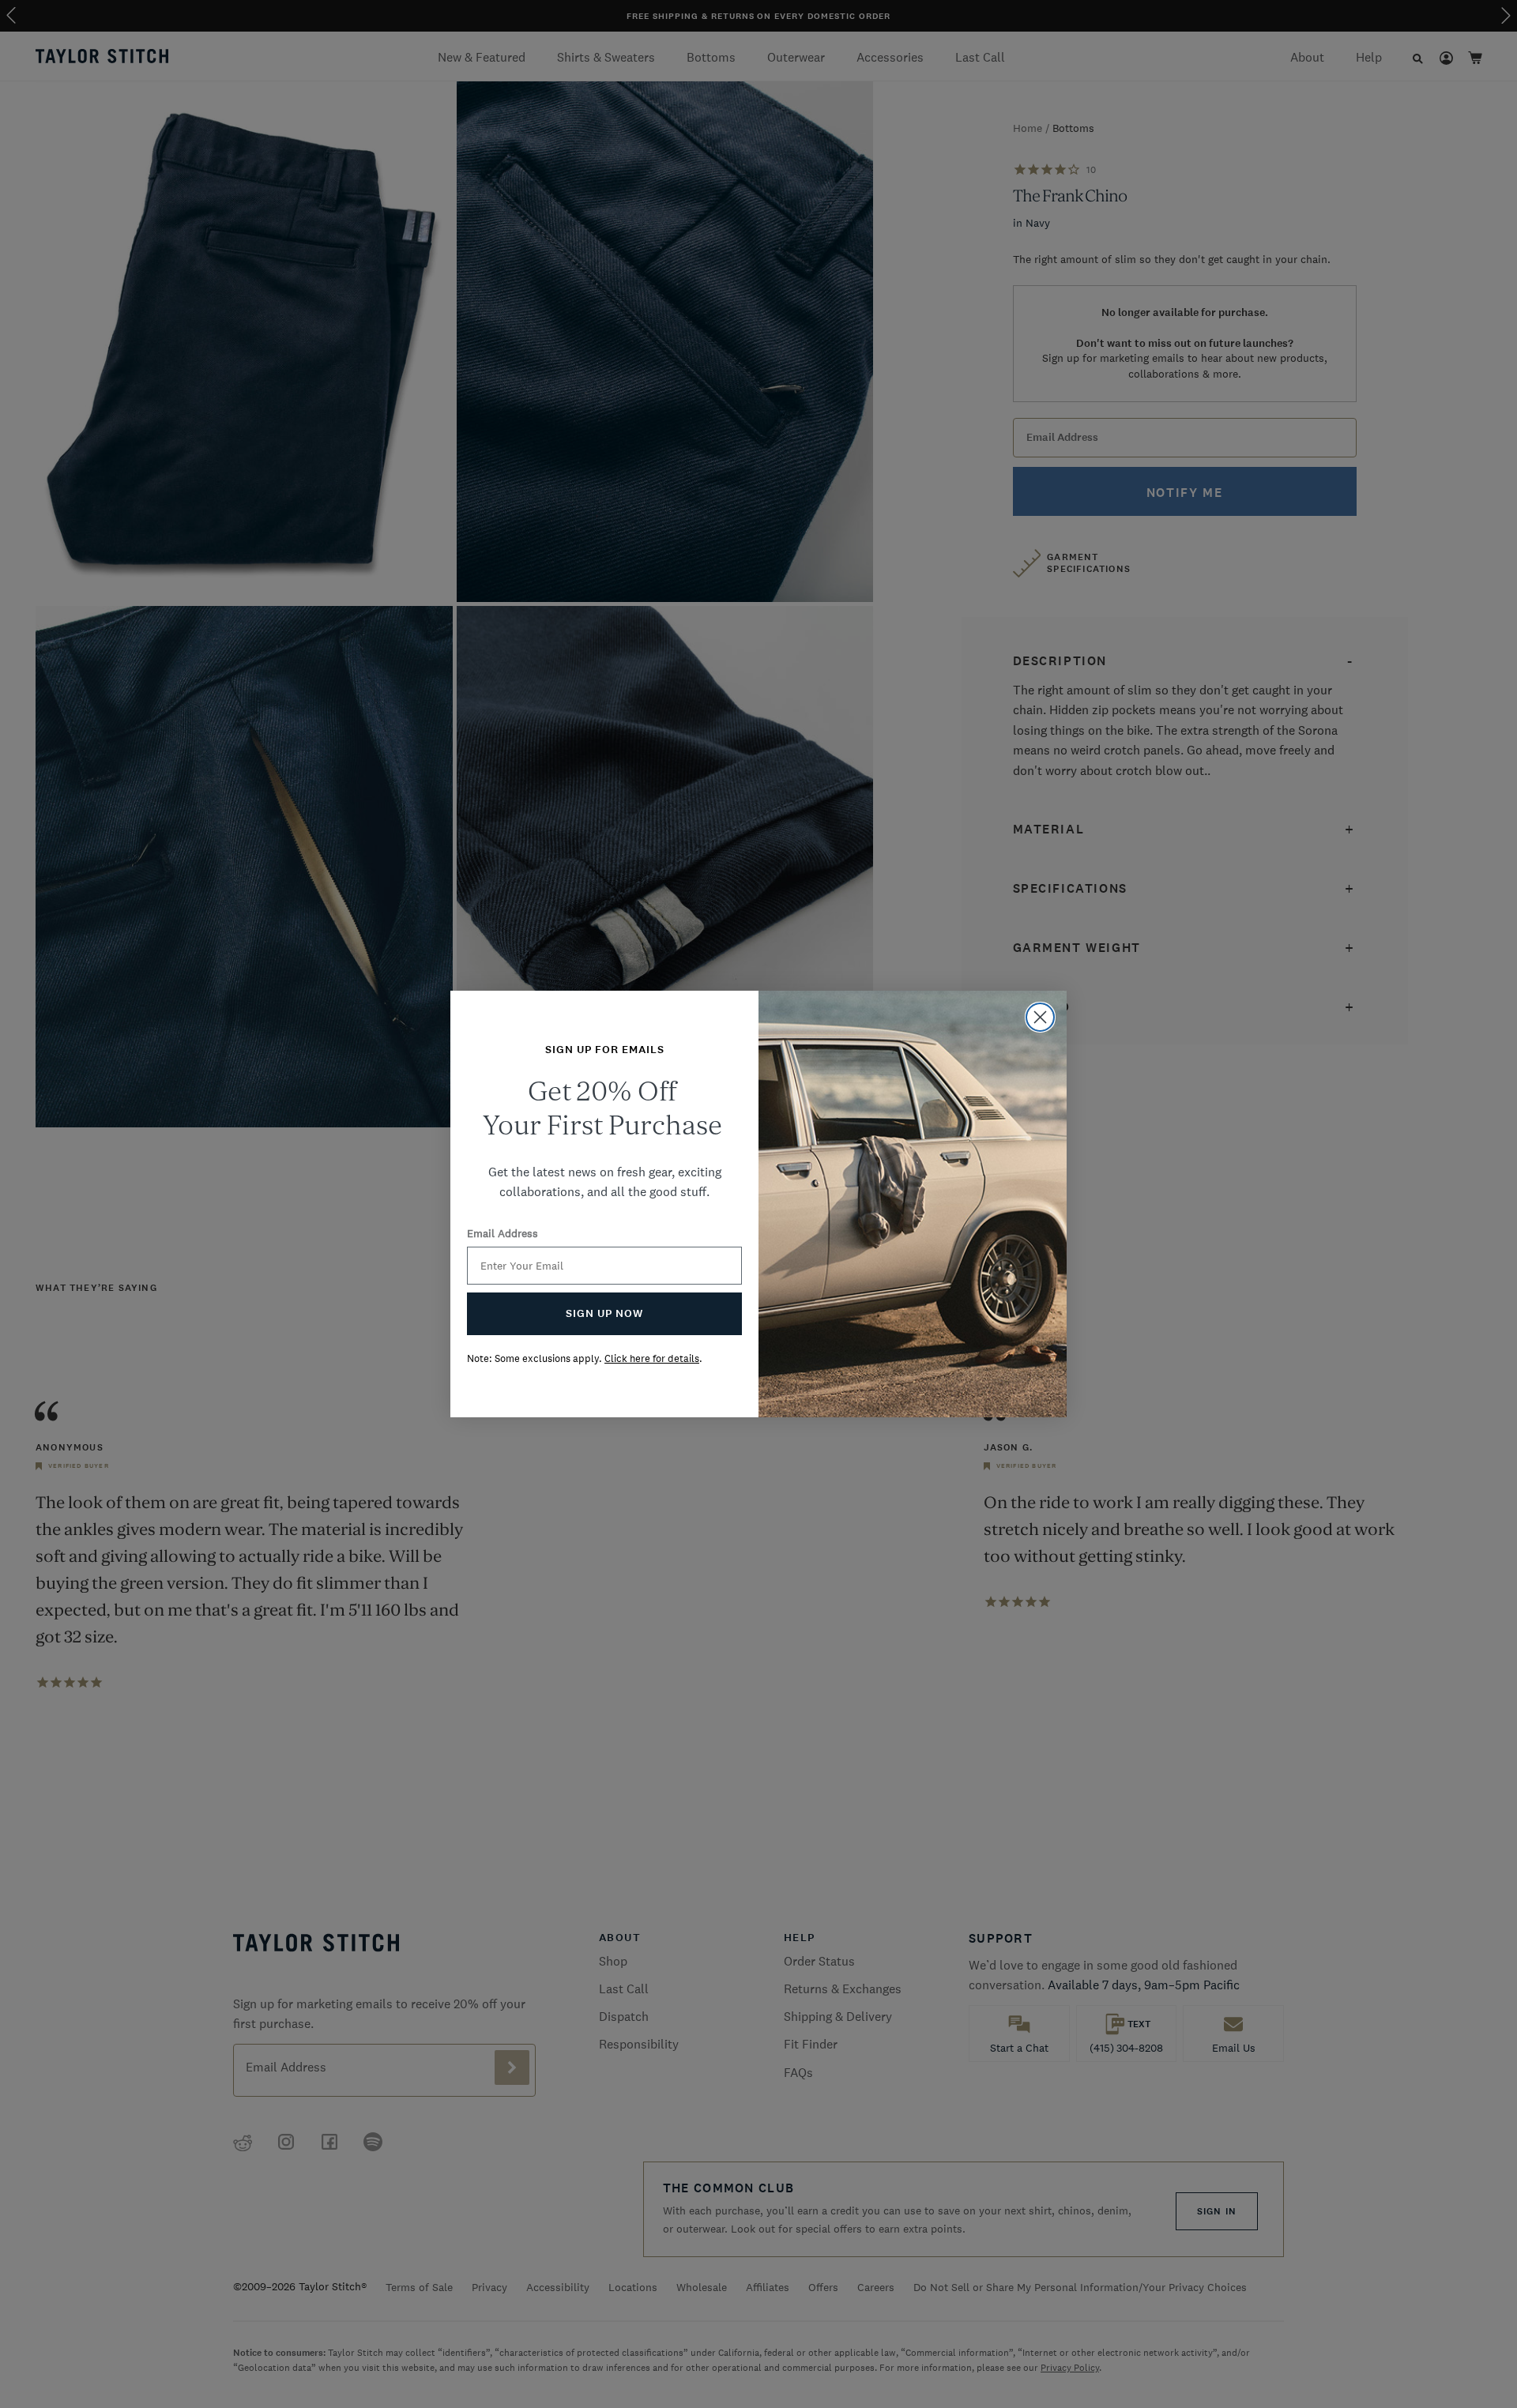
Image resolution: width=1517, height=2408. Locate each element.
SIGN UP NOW (604, 1313)
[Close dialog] (1040, 1017)
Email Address (503, 1233)
